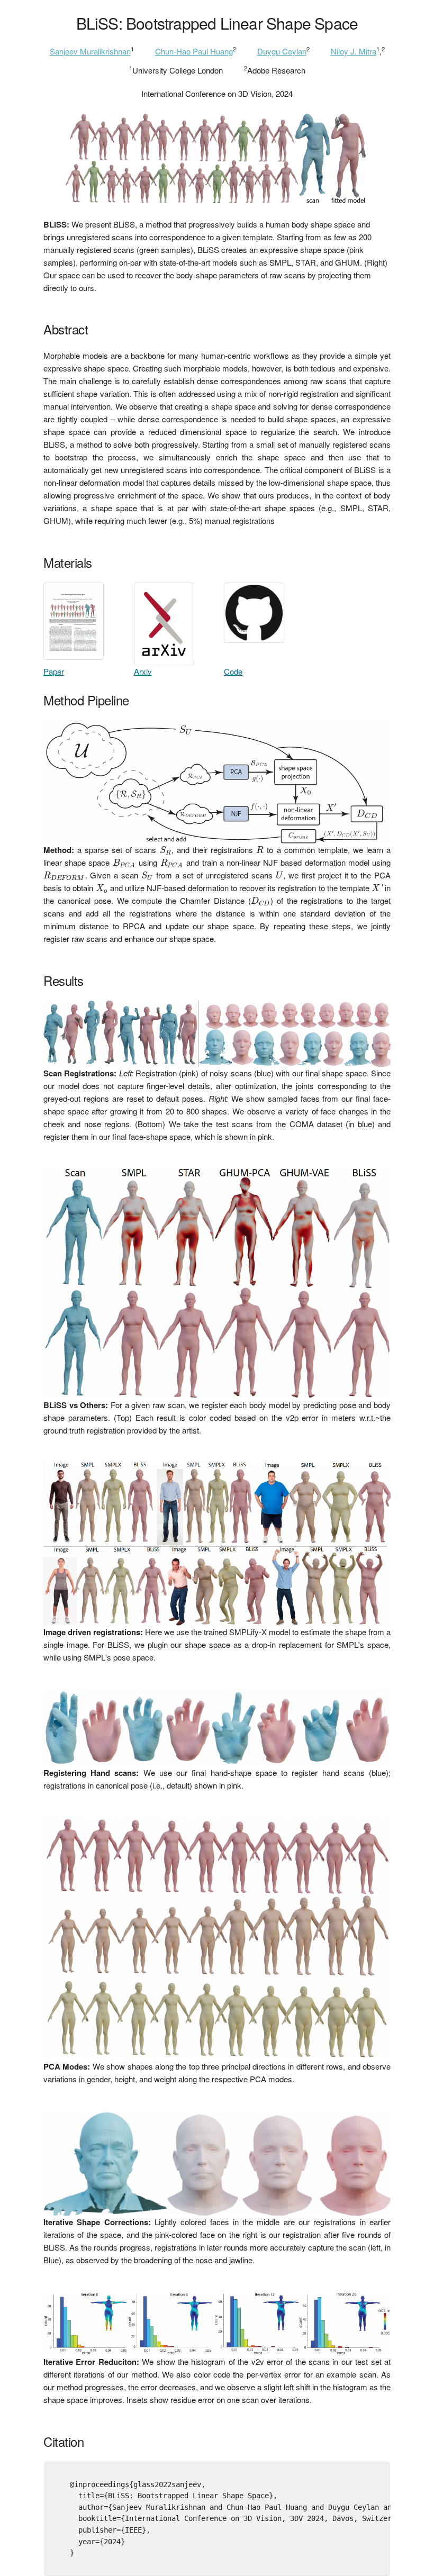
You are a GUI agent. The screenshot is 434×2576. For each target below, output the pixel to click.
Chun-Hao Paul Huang (194, 51)
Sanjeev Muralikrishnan (90, 51)
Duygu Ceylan (282, 51)
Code (233, 671)
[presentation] (166, 850)
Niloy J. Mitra (354, 51)
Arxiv (143, 671)
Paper (54, 671)
